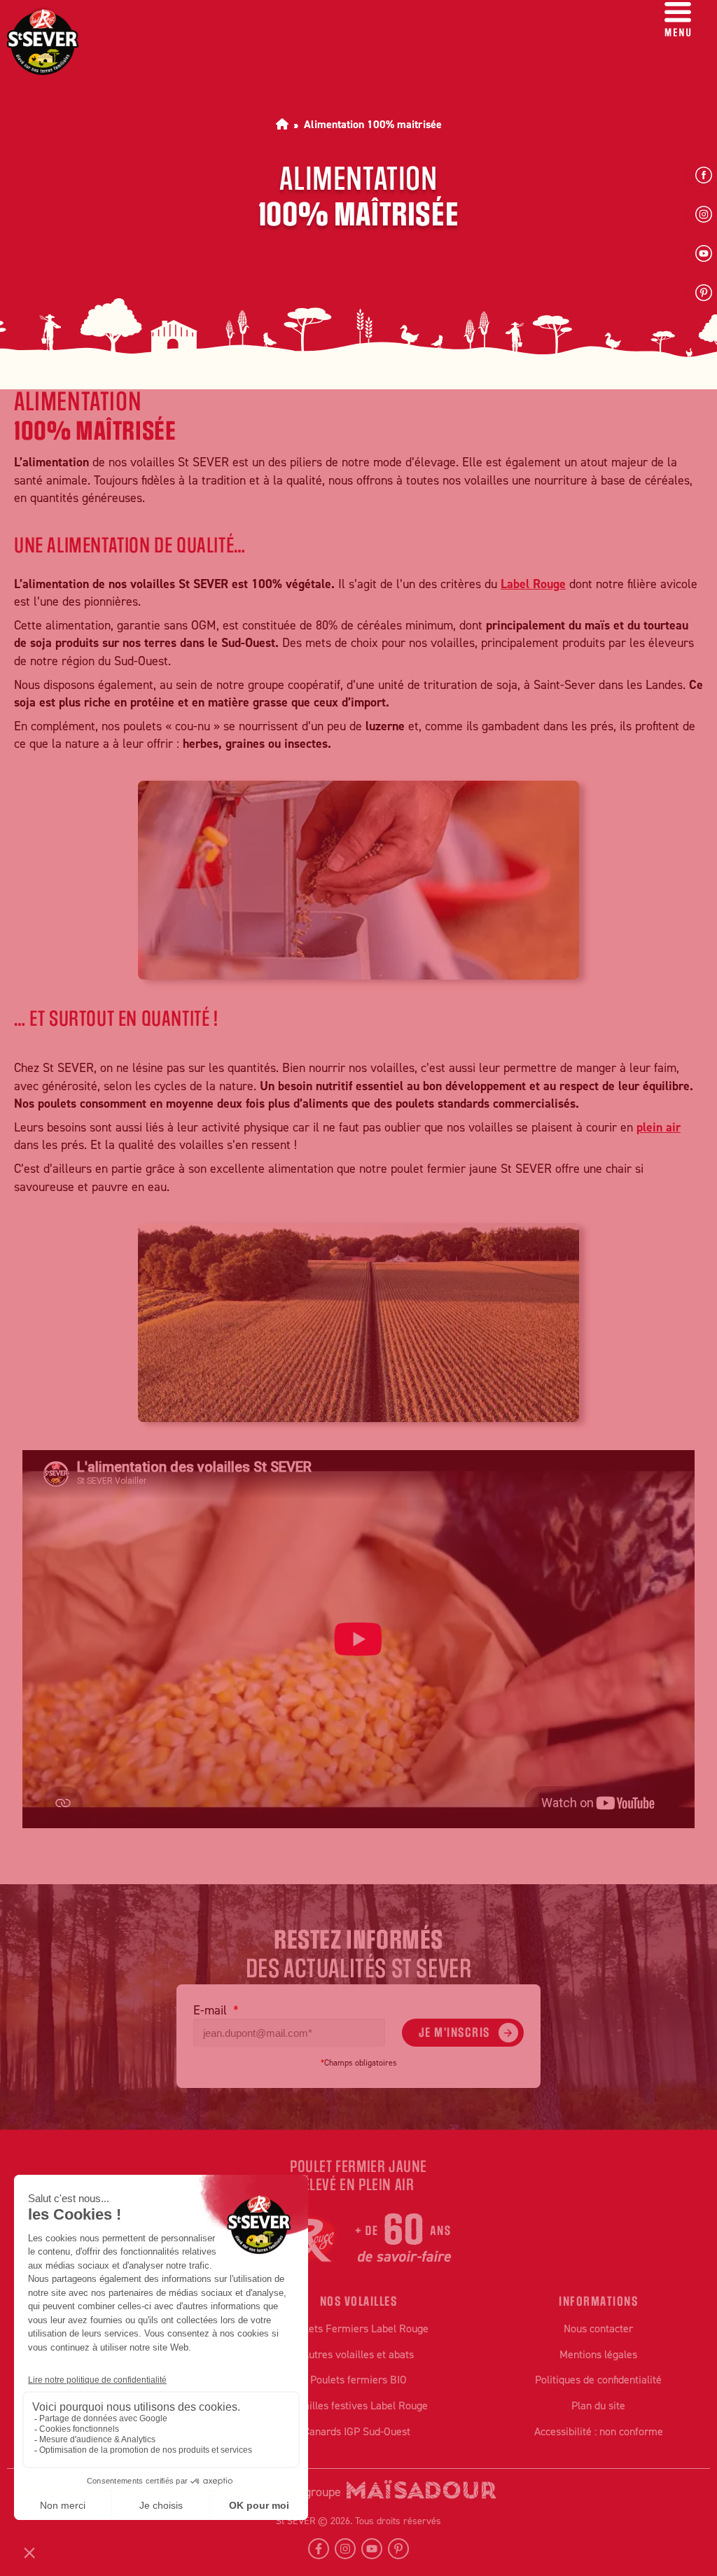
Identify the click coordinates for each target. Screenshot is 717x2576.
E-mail (212, 2010)
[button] (678, 22)
